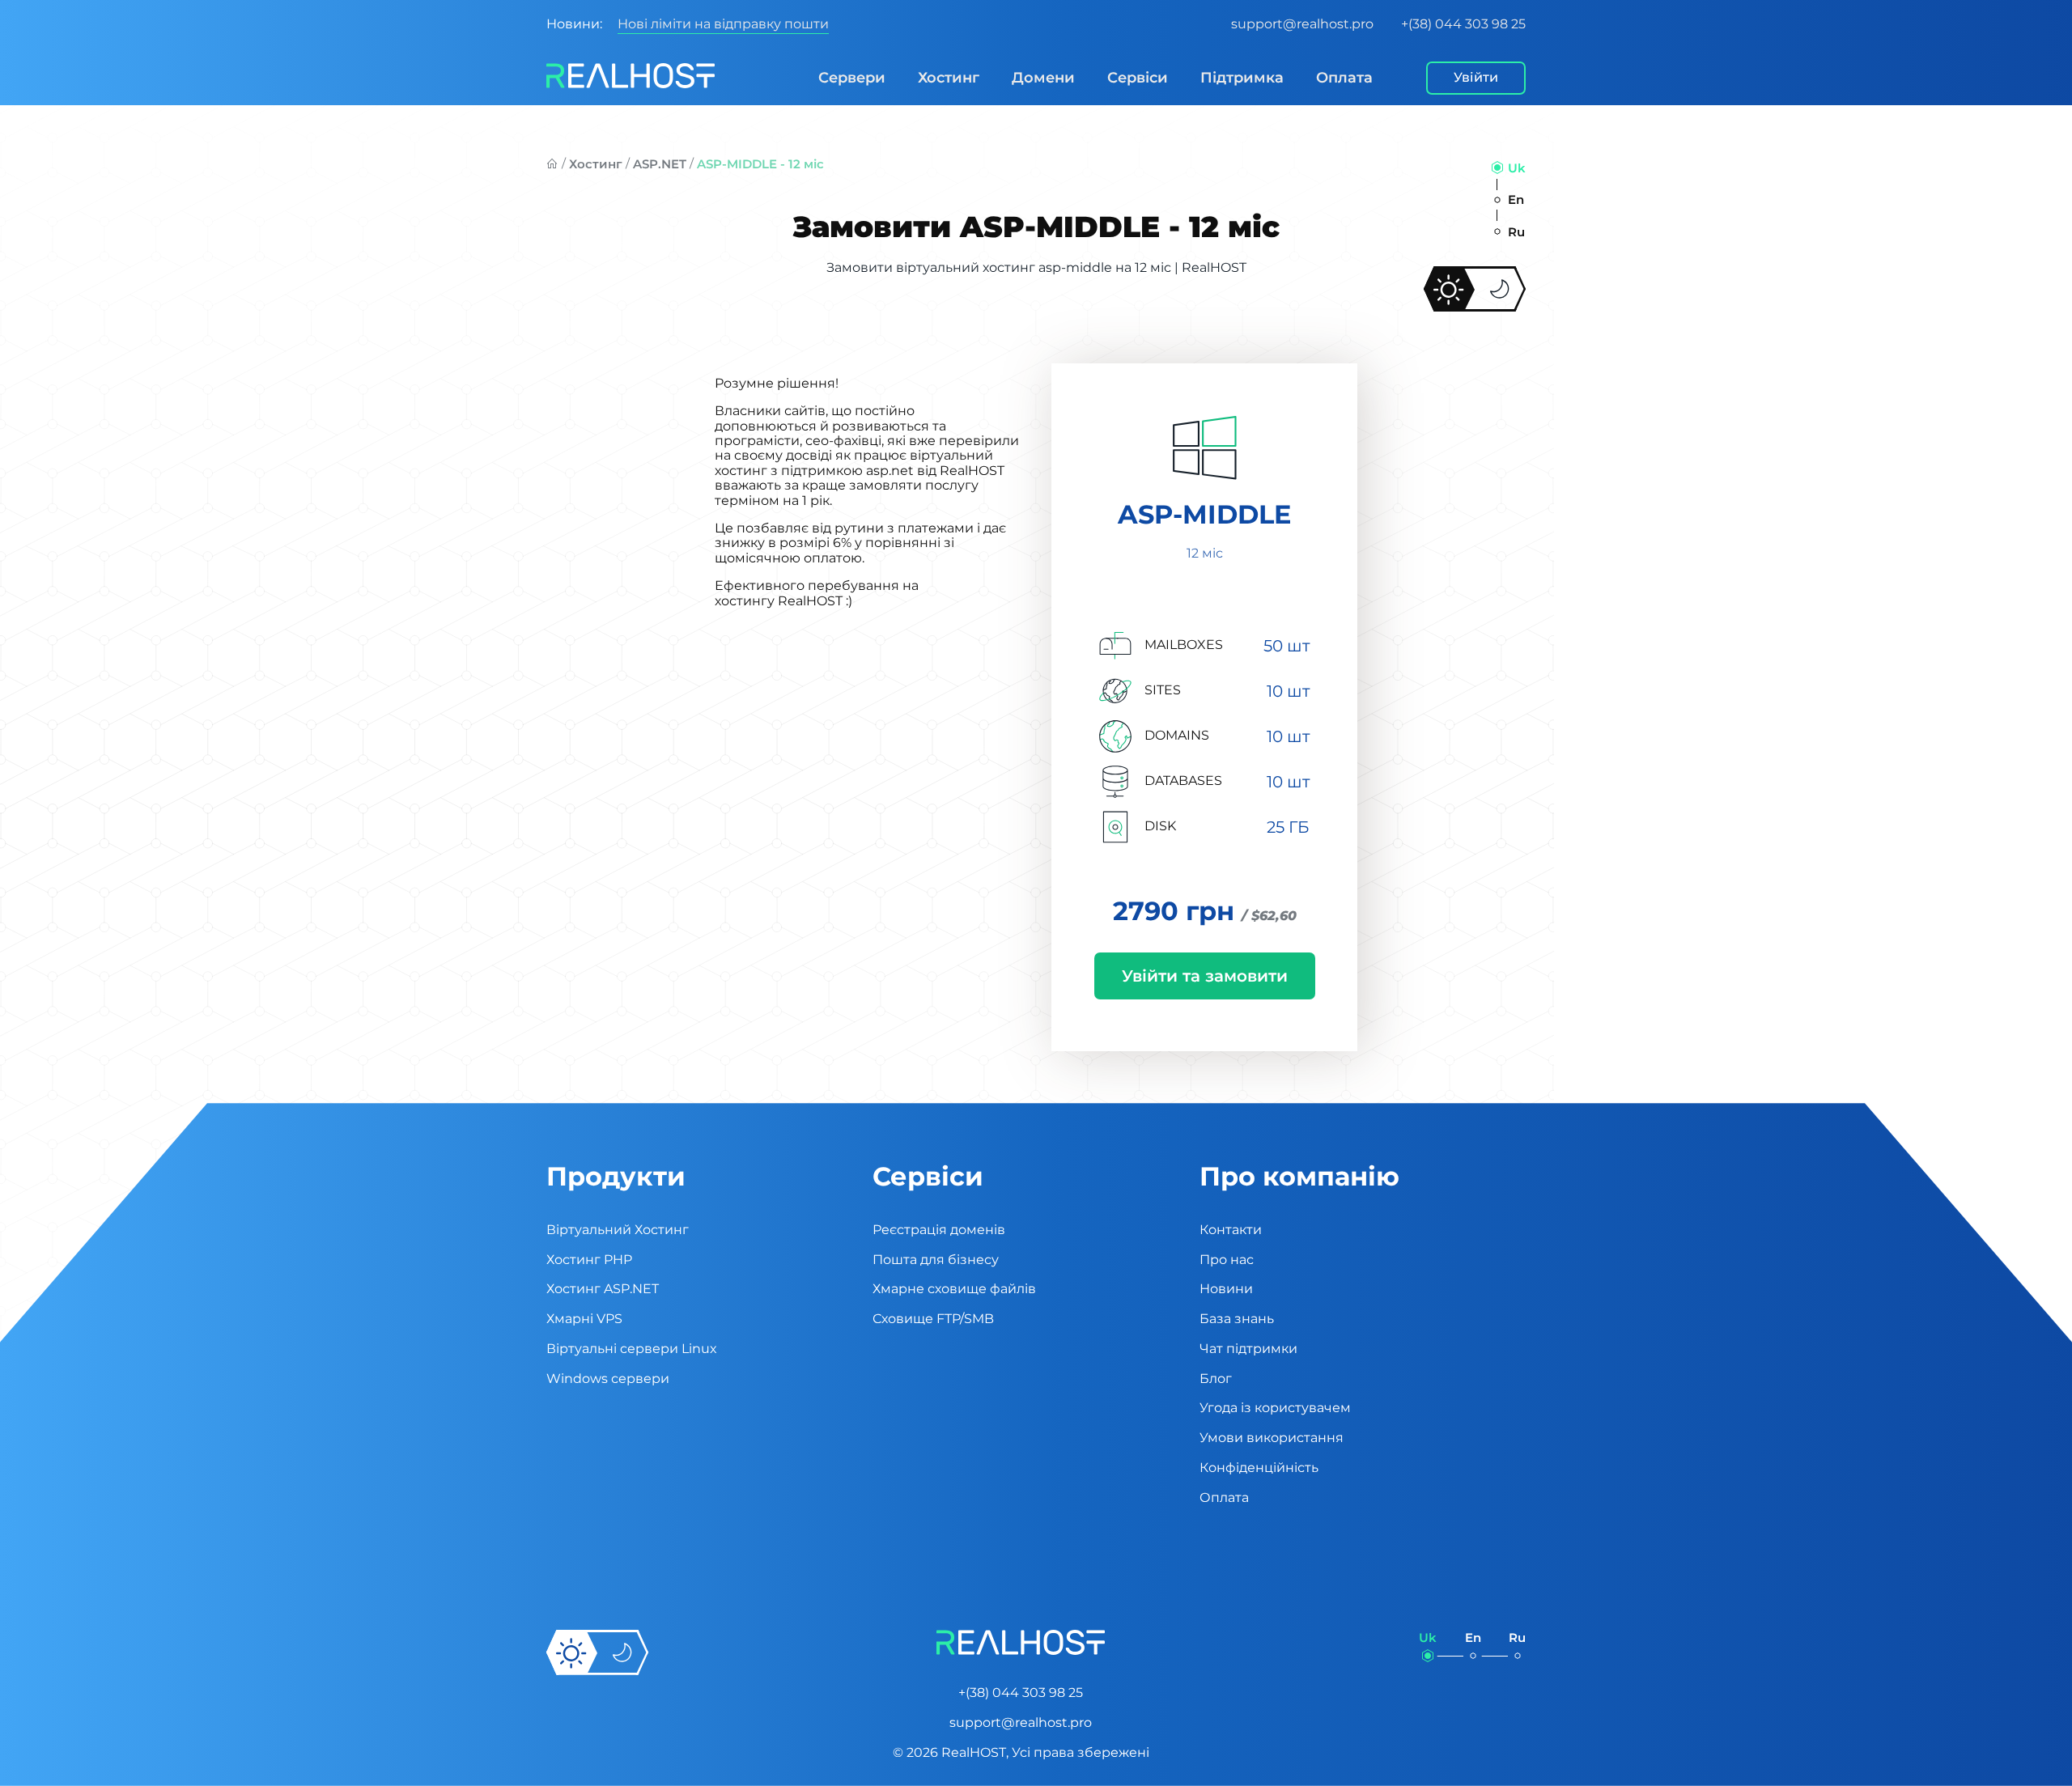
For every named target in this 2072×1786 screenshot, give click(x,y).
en (1516, 199)
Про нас (1227, 1260)
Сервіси (1138, 78)
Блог (1216, 1379)
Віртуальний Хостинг (618, 1230)
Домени (1043, 78)
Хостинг (949, 78)
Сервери (852, 78)
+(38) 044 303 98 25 (1463, 24)
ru (1516, 232)
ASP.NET (660, 164)
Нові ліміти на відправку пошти (723, 24)
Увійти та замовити (1205, 976)
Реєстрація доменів (939, 1230)
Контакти (1231, 1230)
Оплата (1344, 78)
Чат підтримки (1248, 1349)
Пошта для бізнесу (936, 1260)
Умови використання (1272, 1438)
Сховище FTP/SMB (933, 1319)
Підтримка (1242, 78)
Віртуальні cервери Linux (632, 1349)
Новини (1226, 1289)
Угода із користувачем (1275, 1408)
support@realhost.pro (1302, 24)
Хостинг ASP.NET (603, 1289)
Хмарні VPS (584, 1319)
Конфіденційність (1259, 1468)
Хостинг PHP (589, 1260)
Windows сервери (608, 1379)
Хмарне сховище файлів (954, 1289)
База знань (1237, 1319)
